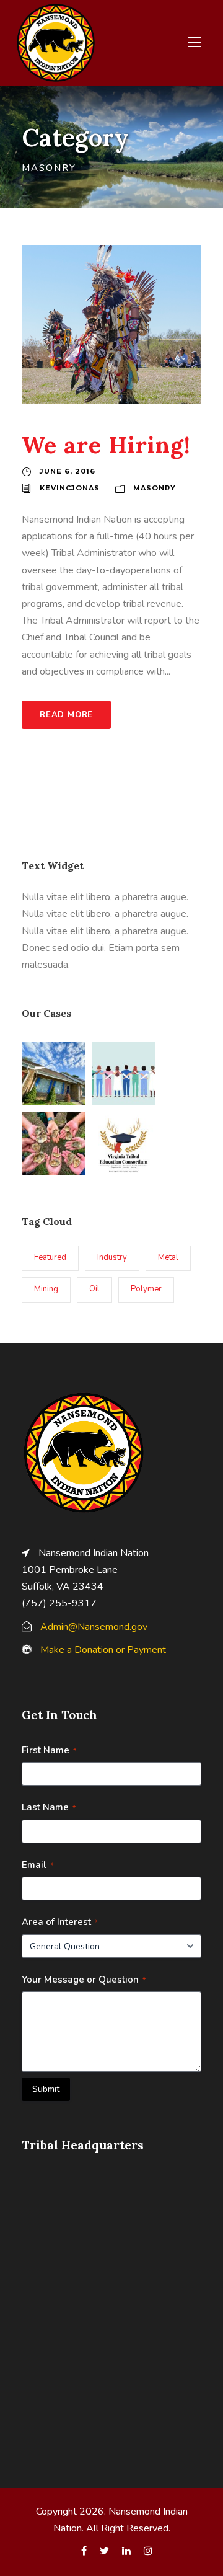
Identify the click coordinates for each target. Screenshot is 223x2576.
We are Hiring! (106, 445)
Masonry (155, 488)
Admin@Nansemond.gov (94, 1627)
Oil (94, 1289)
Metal (168, 1257)
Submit (46, 2089)
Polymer (146, 1289)
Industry (112, 1257)
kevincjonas (70, 488)
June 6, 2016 (68, 471)
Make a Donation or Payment (103, 1650)
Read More (66, 715)
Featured (50, 1257)
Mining (46, 1289)
